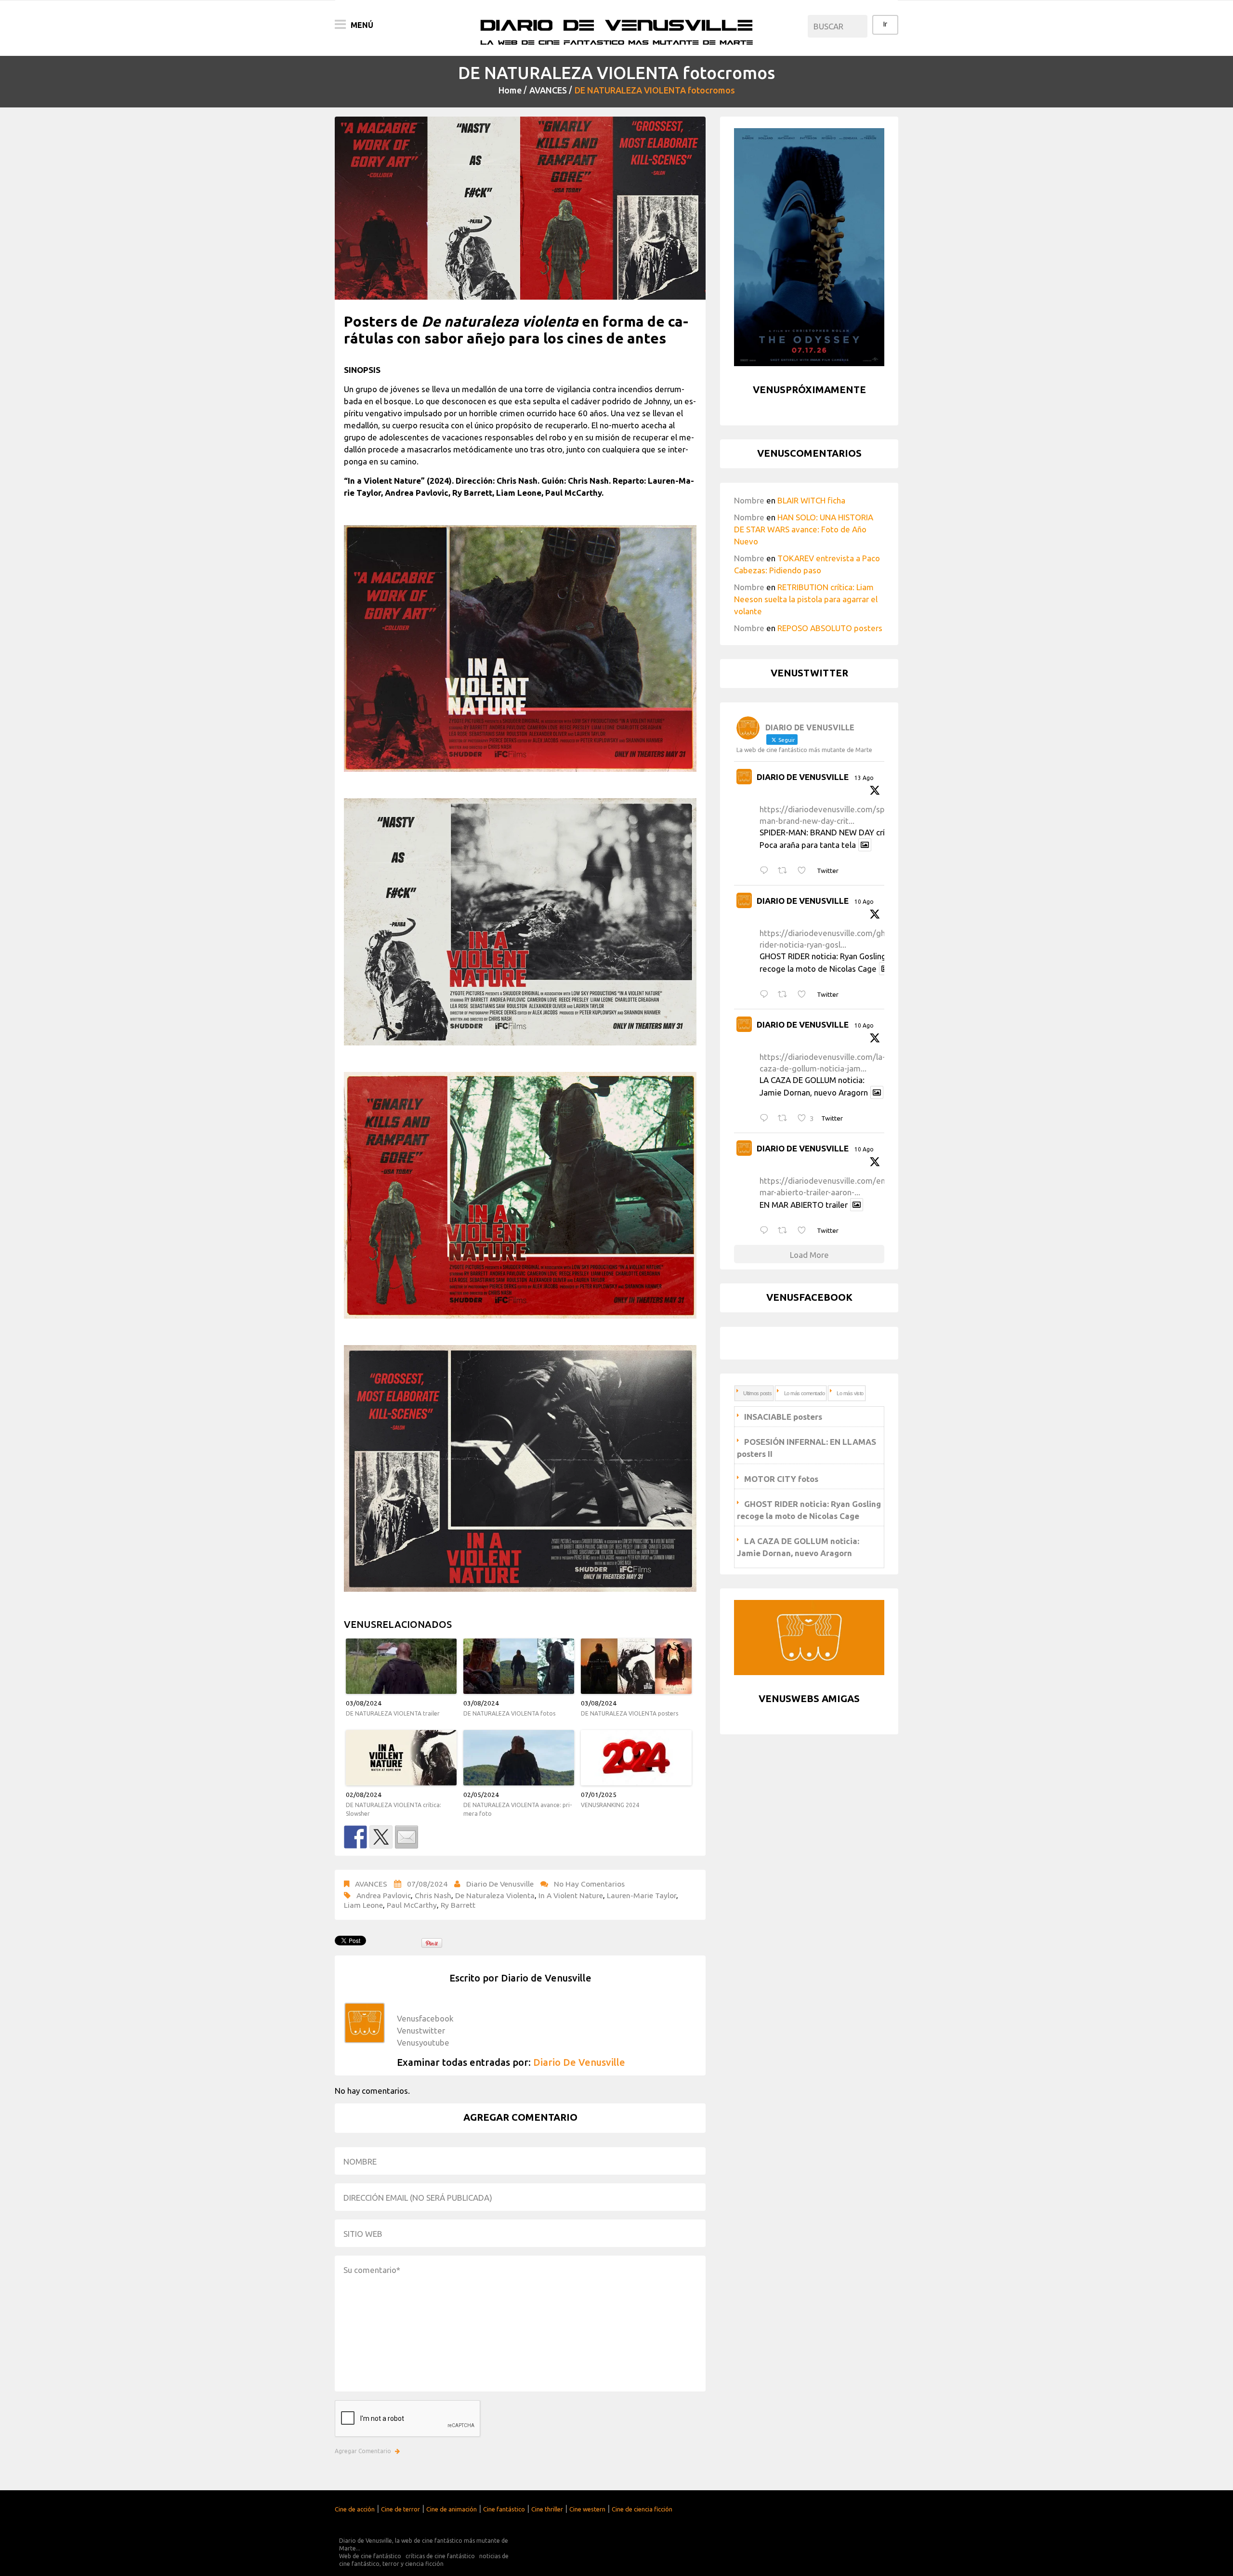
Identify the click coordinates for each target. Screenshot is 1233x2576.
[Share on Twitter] (381, 1837)
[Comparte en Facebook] (355, 1837)
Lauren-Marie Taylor (642, 1895)
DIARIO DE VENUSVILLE (803, 777)
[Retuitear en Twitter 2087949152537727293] (785, 871)
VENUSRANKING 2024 (610, 1805)
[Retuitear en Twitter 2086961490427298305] (785, 995)
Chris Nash (433, 1895)
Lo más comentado (804, 1393)
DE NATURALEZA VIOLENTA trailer (393, 1713)
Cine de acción (355, 2509)
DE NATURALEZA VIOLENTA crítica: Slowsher (394, 1809)
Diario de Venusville (500, 1884)
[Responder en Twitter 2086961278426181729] (766, 1118)
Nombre (749, 500)
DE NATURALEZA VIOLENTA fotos (509, 1713)
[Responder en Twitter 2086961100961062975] (766, 1231)
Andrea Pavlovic (384, 1895)
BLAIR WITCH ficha (811, 500)
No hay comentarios (589, 1884)
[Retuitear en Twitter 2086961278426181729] (785, 1118)
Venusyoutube (423, 2042)
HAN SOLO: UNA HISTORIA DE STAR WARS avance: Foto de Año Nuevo (804, 529)
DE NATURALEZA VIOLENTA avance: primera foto (518, 1809)
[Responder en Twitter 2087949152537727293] (766, 871)
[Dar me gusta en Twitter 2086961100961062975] (805, 1231)
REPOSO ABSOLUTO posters (830, 628)
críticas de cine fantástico (440, 2556)
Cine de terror (400, 2509)
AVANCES (548, 90)
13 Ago (864, 778)
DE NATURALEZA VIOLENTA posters (630, 1713)
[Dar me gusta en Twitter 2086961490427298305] (805, 995)
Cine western (587, 2509)
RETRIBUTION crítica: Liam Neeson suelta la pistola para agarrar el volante (806, 599)
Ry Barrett (458, 1905)
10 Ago (864, 902)
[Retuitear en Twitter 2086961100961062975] (785, 1231)
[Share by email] (407, 1837)
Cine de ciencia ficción (642, 2509)
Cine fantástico (504, 2509)
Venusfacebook (425, 2018)
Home (510, 90)
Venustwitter (421, 2030)
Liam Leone (363, 1905)
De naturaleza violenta (495, 1895)
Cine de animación (452, 2509)
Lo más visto (850, 1393)
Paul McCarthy (412, 1905)
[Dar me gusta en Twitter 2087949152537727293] (805, 871)
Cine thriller (547, 2509)
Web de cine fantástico (370, 2556)
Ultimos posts (757, 1393)
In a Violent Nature (571, 1895)
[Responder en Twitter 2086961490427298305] (766, 995)
